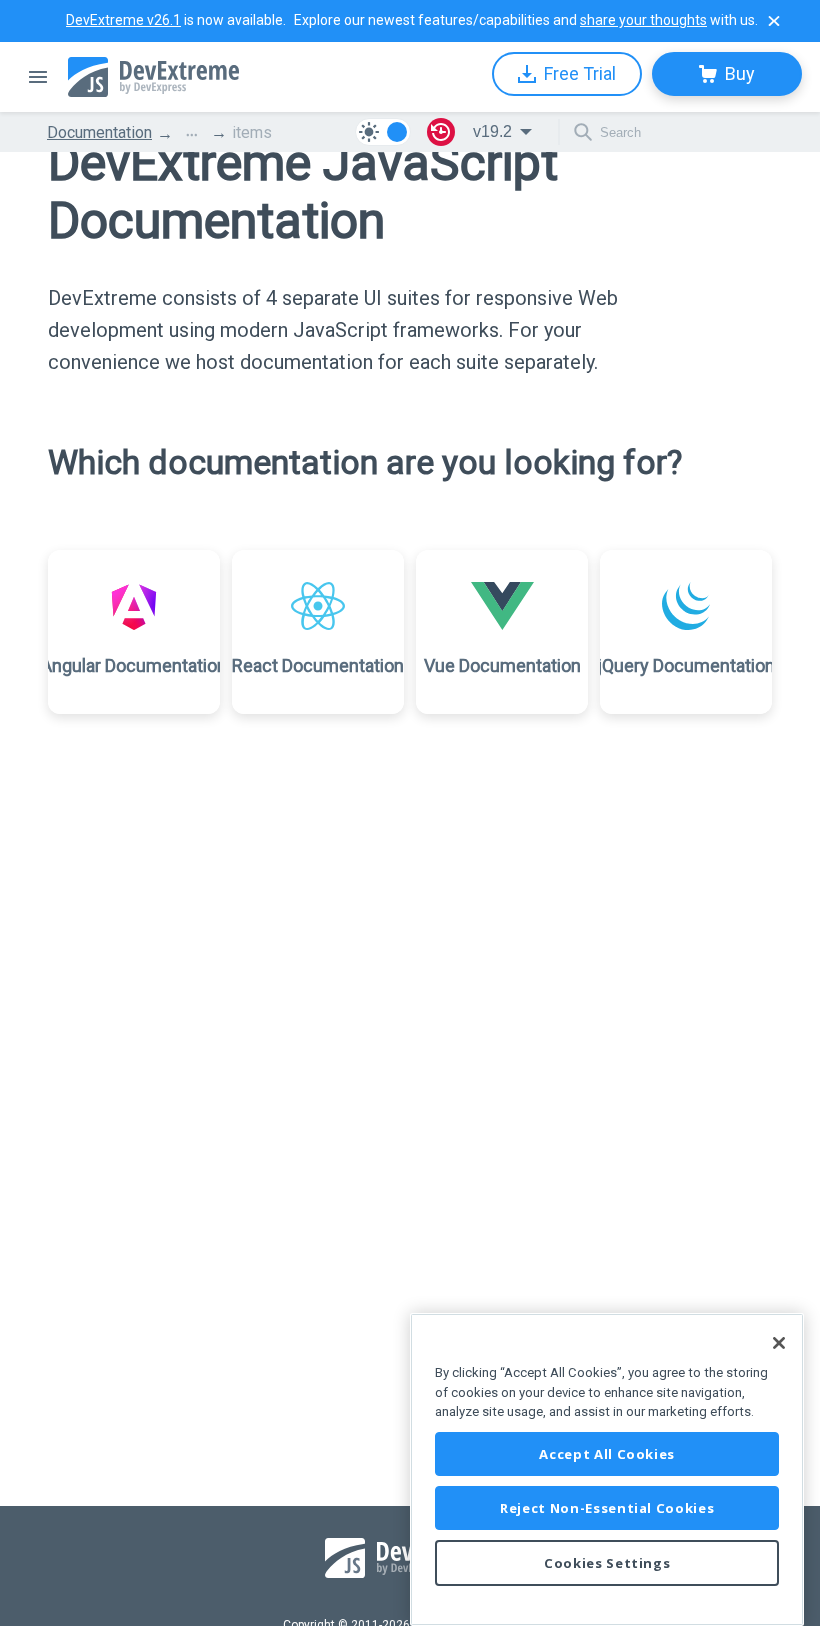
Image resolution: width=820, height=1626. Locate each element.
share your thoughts (643, 20)
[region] (607, 1469)
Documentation (99, 132)
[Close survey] (774, 21)
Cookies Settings (607, 1563)
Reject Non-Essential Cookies (607, 1508)
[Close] (779, 1343)
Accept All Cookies (607, 1454)
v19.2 (492, 131)
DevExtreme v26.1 (123, 20)
